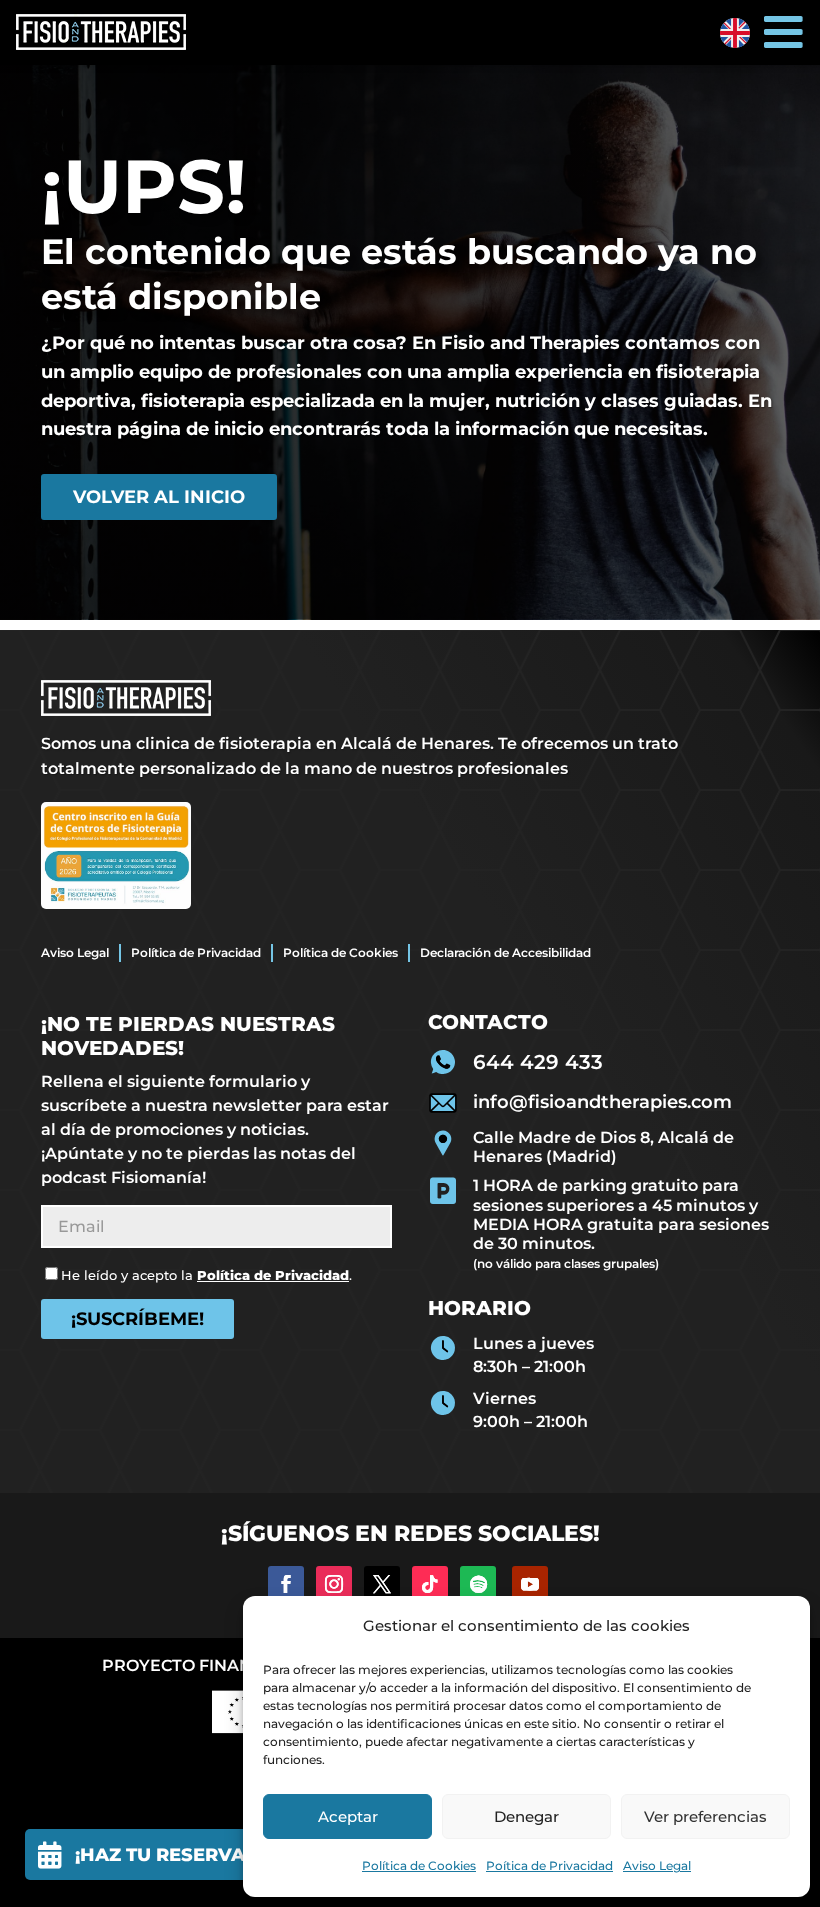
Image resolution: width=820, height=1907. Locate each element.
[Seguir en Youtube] (530, 1584)
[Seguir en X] (382, 1584)
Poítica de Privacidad (549, 1865)
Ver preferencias (705, 1816)
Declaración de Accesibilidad (505, 952)
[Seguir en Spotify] (478, 1584)
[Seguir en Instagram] (334, 1584)
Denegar (526, 1816)
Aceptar (348, 1816)
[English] (735, 33)
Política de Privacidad (196, 952)
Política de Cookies (419, 1865)
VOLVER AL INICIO (159, 497)
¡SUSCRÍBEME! (137, 1319)
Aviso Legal (657, 1865)
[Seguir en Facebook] (286, 1584)
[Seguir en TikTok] (430, 1584)
